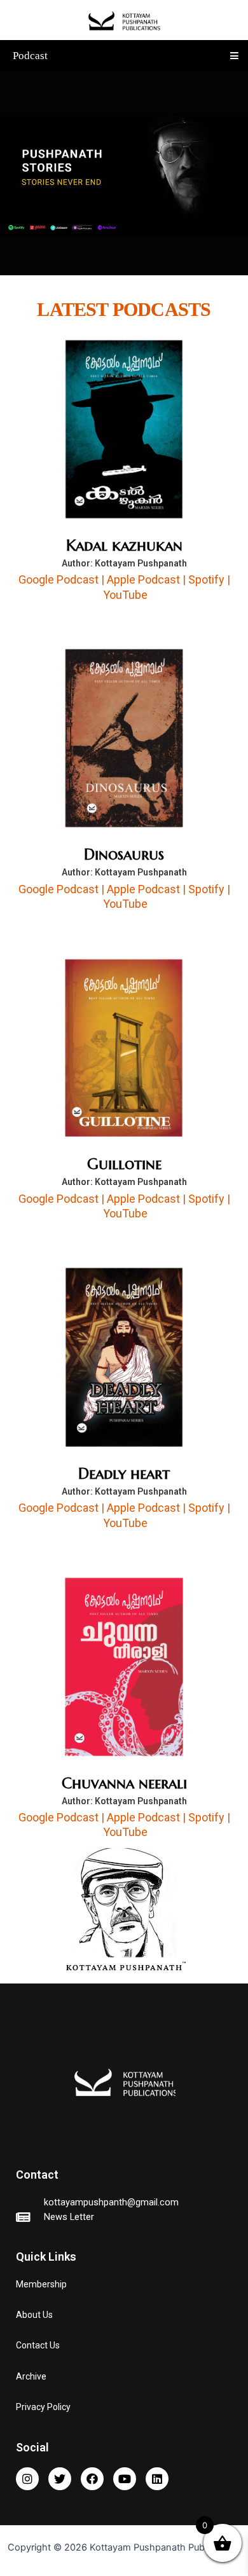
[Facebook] (92, 2479)
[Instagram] (27, 2479)
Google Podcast (59, 579)
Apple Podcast (143, 579)
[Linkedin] (157, 2479)
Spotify (206, 579)
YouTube (125, 595)
